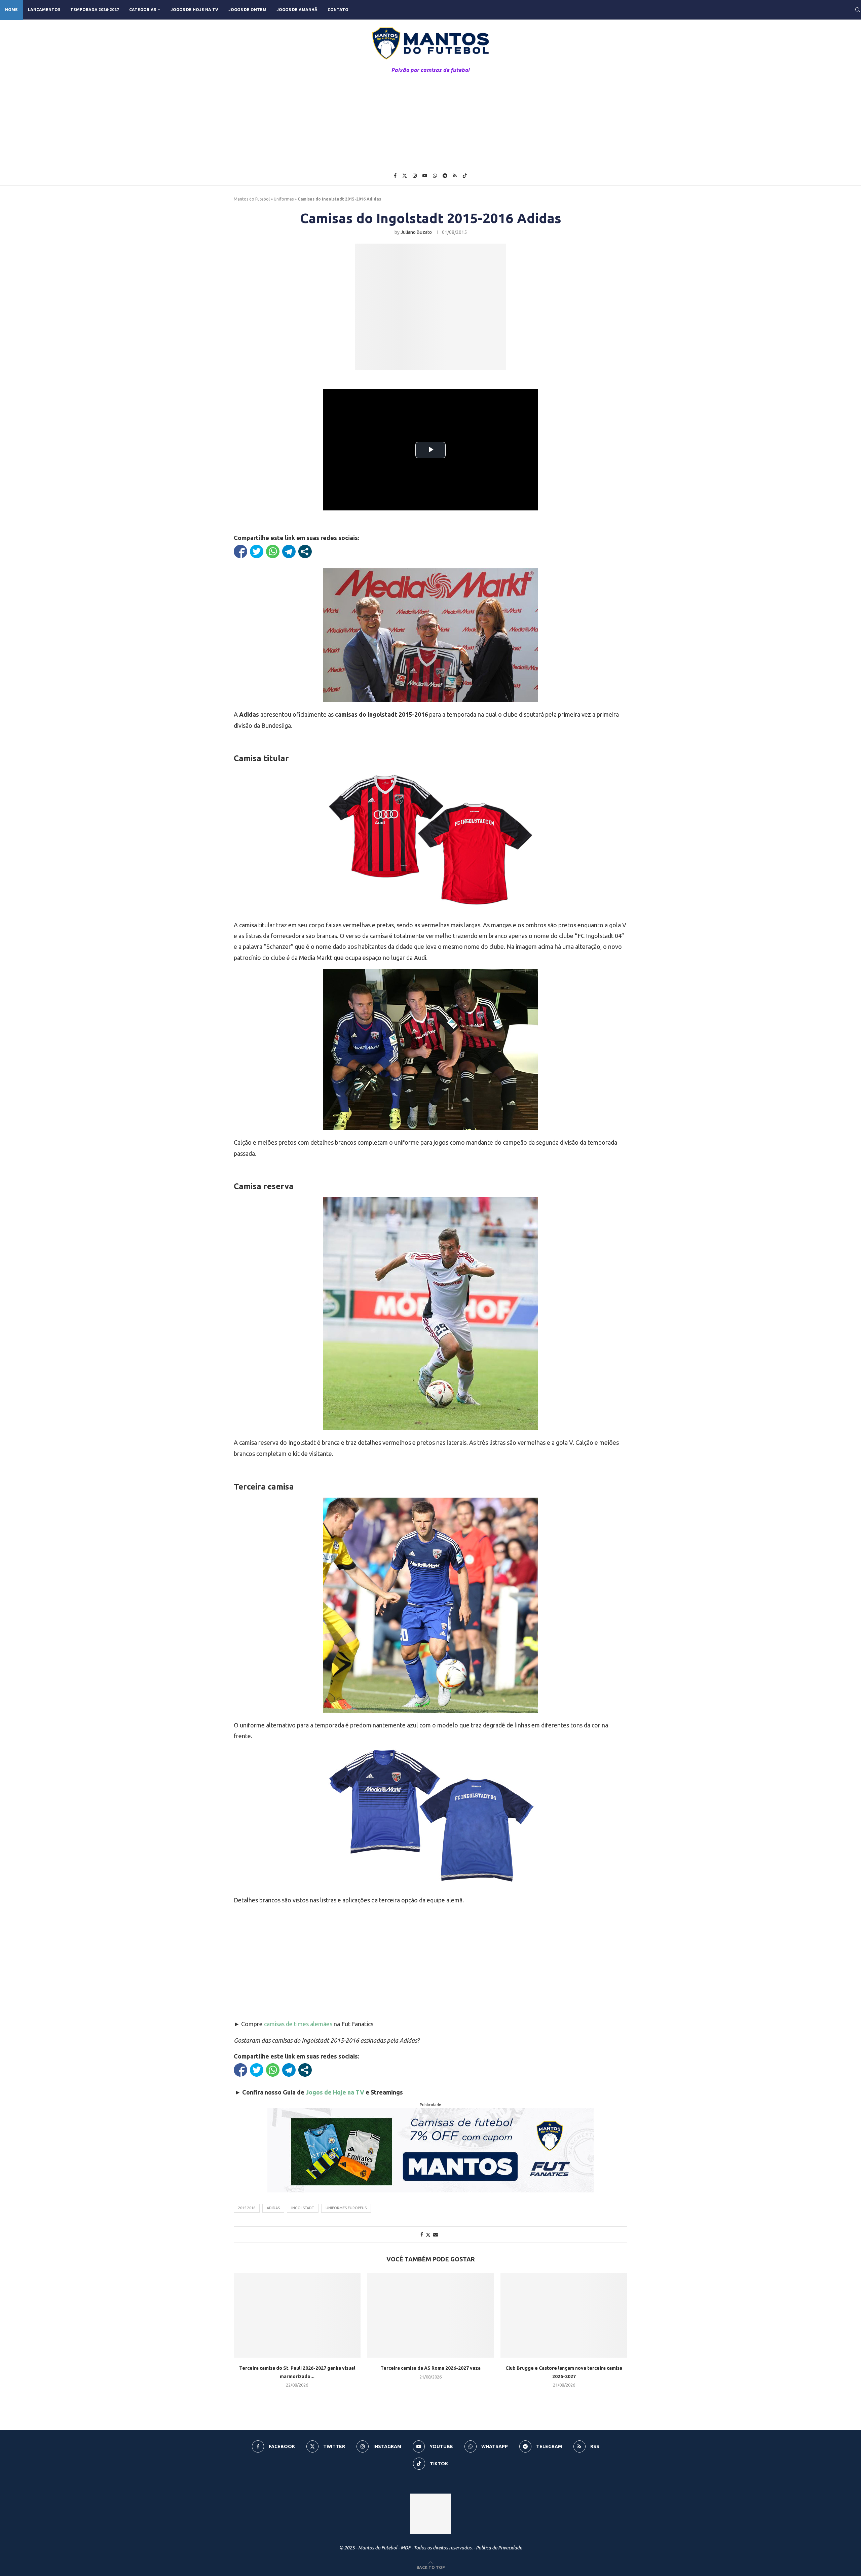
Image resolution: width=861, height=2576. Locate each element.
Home (11, 10)
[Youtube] (425, 176)
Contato (338, 10)
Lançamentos (44, 10)
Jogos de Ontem (247, 10)
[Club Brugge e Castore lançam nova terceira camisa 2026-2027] (564, 2315)
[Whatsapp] (435, 176)
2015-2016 (247, 2208)
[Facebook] (395, 176)
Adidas (273, 2208)
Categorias (143, 10)
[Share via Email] (436, 2234)
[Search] (858, 10)
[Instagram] (415, 176)
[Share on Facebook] (422, 2234)
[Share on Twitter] (428, 2235)
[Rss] (455, 176)
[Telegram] (445, 176)
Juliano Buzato (416, 232)
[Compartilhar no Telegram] (289, 551)
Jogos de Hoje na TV (194, 10)
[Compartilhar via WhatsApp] (273, 551)
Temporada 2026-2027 (95, 10)
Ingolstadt (303, 2208)
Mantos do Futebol (252, 199)
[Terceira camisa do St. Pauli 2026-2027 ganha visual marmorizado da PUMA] (297, 2315)
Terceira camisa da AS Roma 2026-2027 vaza (430, 2368)
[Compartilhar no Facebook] (240, 551)
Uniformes (284, 199)
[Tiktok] (465, 176)
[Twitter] (405, 176)
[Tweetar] (257, 551)
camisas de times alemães (298, 2024)
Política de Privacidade (499, 2548)
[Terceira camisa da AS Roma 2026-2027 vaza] (431, 2315)
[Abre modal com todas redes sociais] (305, 551)
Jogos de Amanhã (297, 10)
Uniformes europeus (346, 2208)
